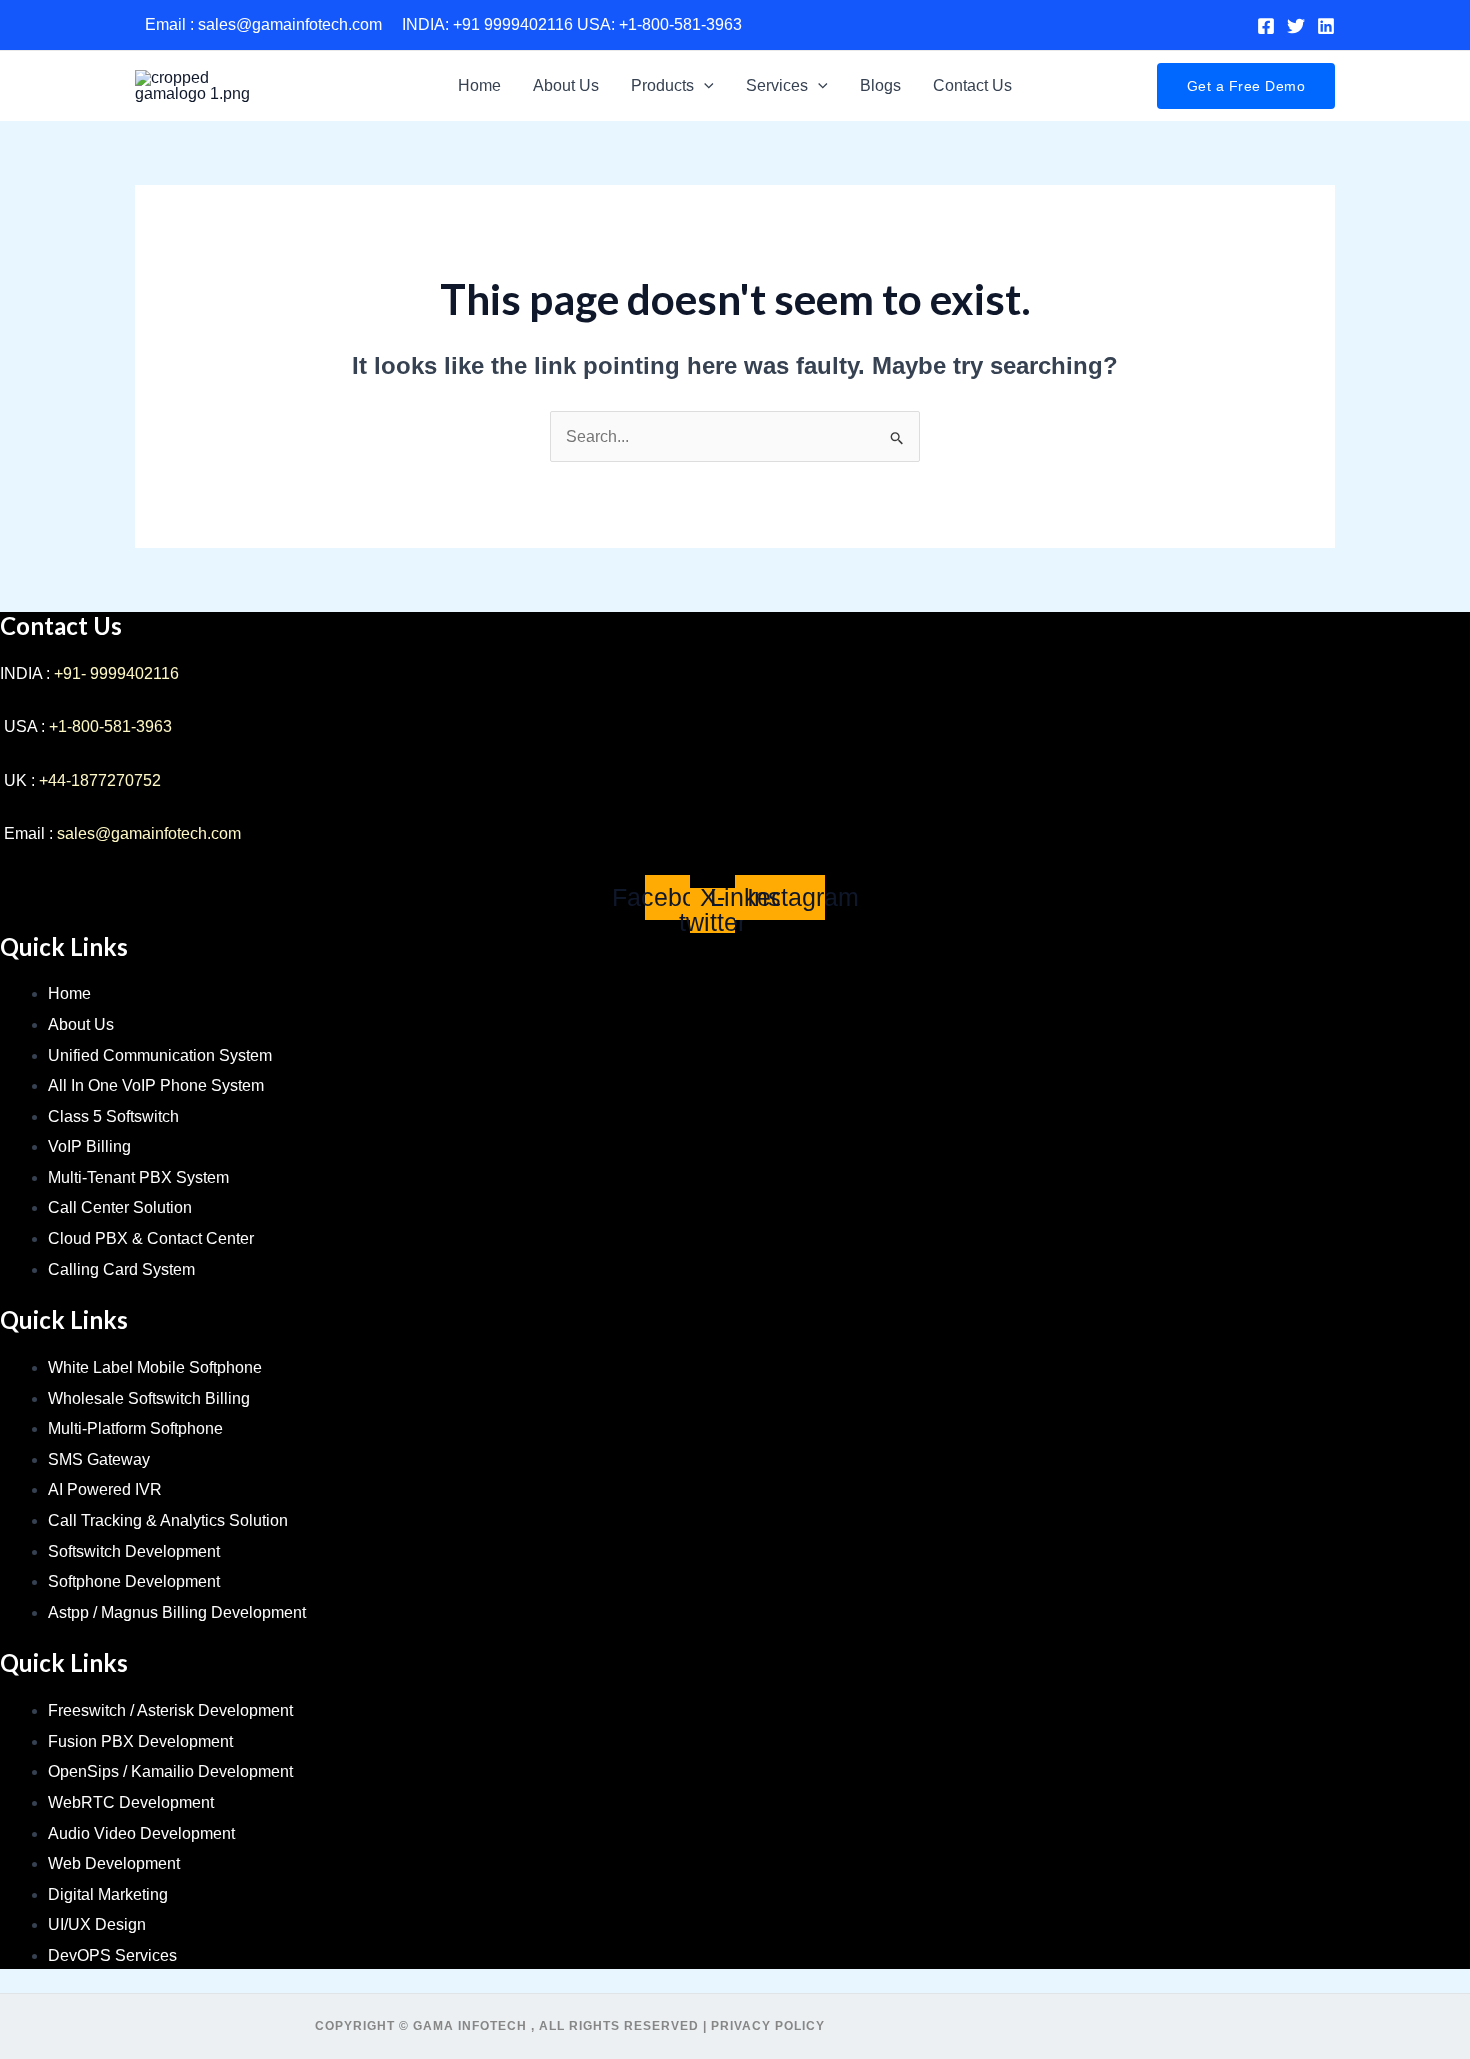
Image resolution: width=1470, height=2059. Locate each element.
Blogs (880, 85)
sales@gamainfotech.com (290, 24)
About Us (566, 85)
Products (662, 85)
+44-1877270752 (100, 780)
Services (777, 85)
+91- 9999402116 (116, 673)
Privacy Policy (768, 2026)
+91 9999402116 (513, 24)
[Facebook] (1266, 26)
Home (479, 85)
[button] (704, 86)
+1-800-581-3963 (680, 24)
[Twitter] (1296, 26)
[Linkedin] (1326, 26)
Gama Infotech (470, 2026)
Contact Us (972, 85)
